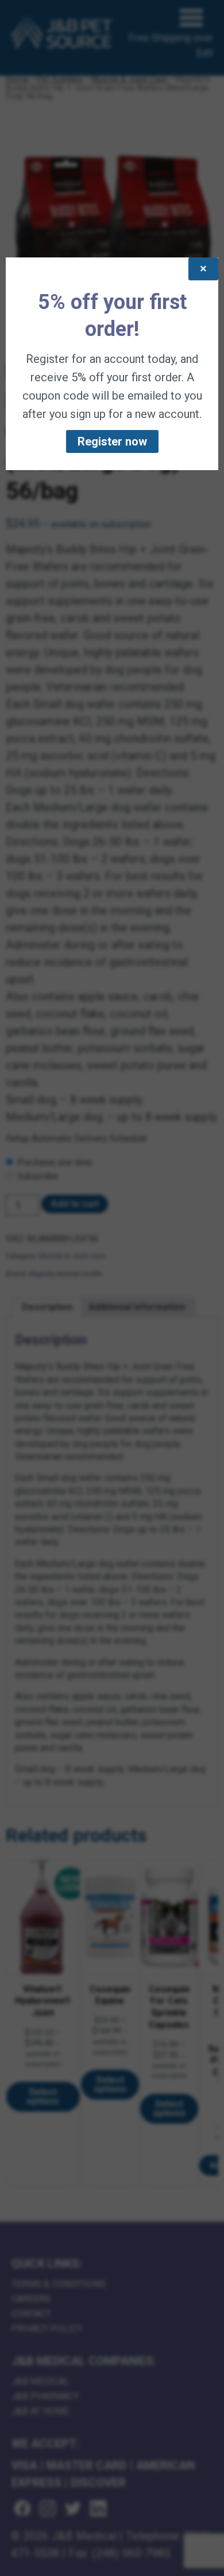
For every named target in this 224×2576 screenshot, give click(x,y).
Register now (112, 441)
